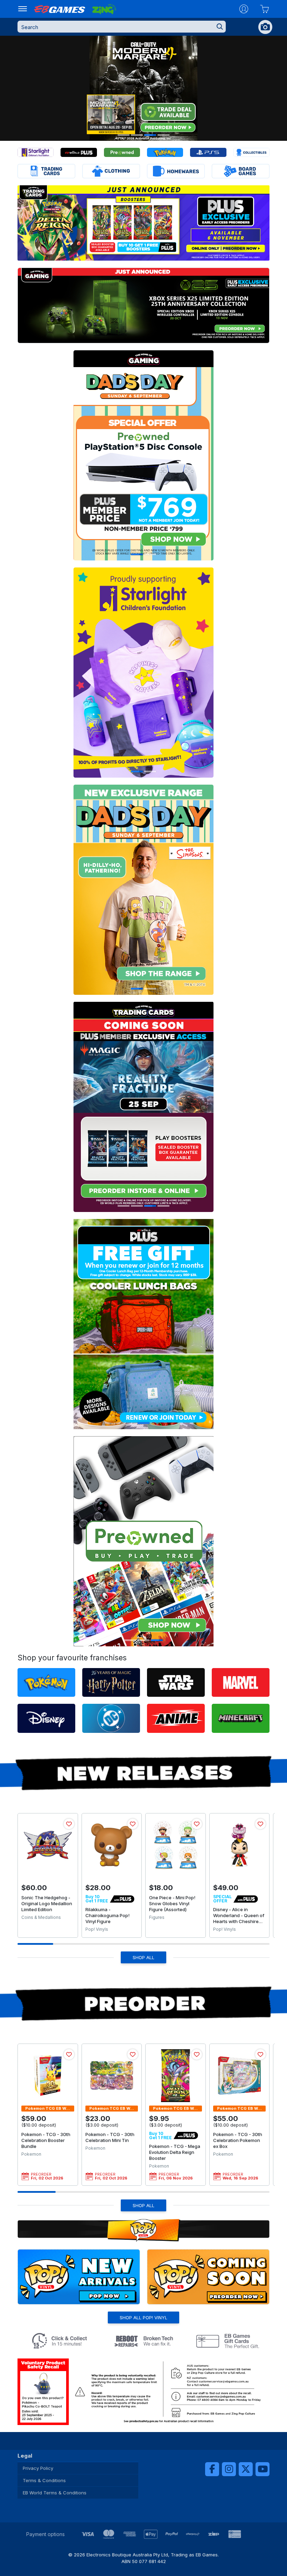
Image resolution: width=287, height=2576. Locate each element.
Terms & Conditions (44, 2480)
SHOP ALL (143, 1957)
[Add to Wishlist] (69, 1824)
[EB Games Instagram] (229, 2469)
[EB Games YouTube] (262, 2469)
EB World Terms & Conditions (55, 2493)
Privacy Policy (38, 2468)
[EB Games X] (246, 2469)
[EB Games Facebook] (212, 2469)
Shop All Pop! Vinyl (143, 2317)
